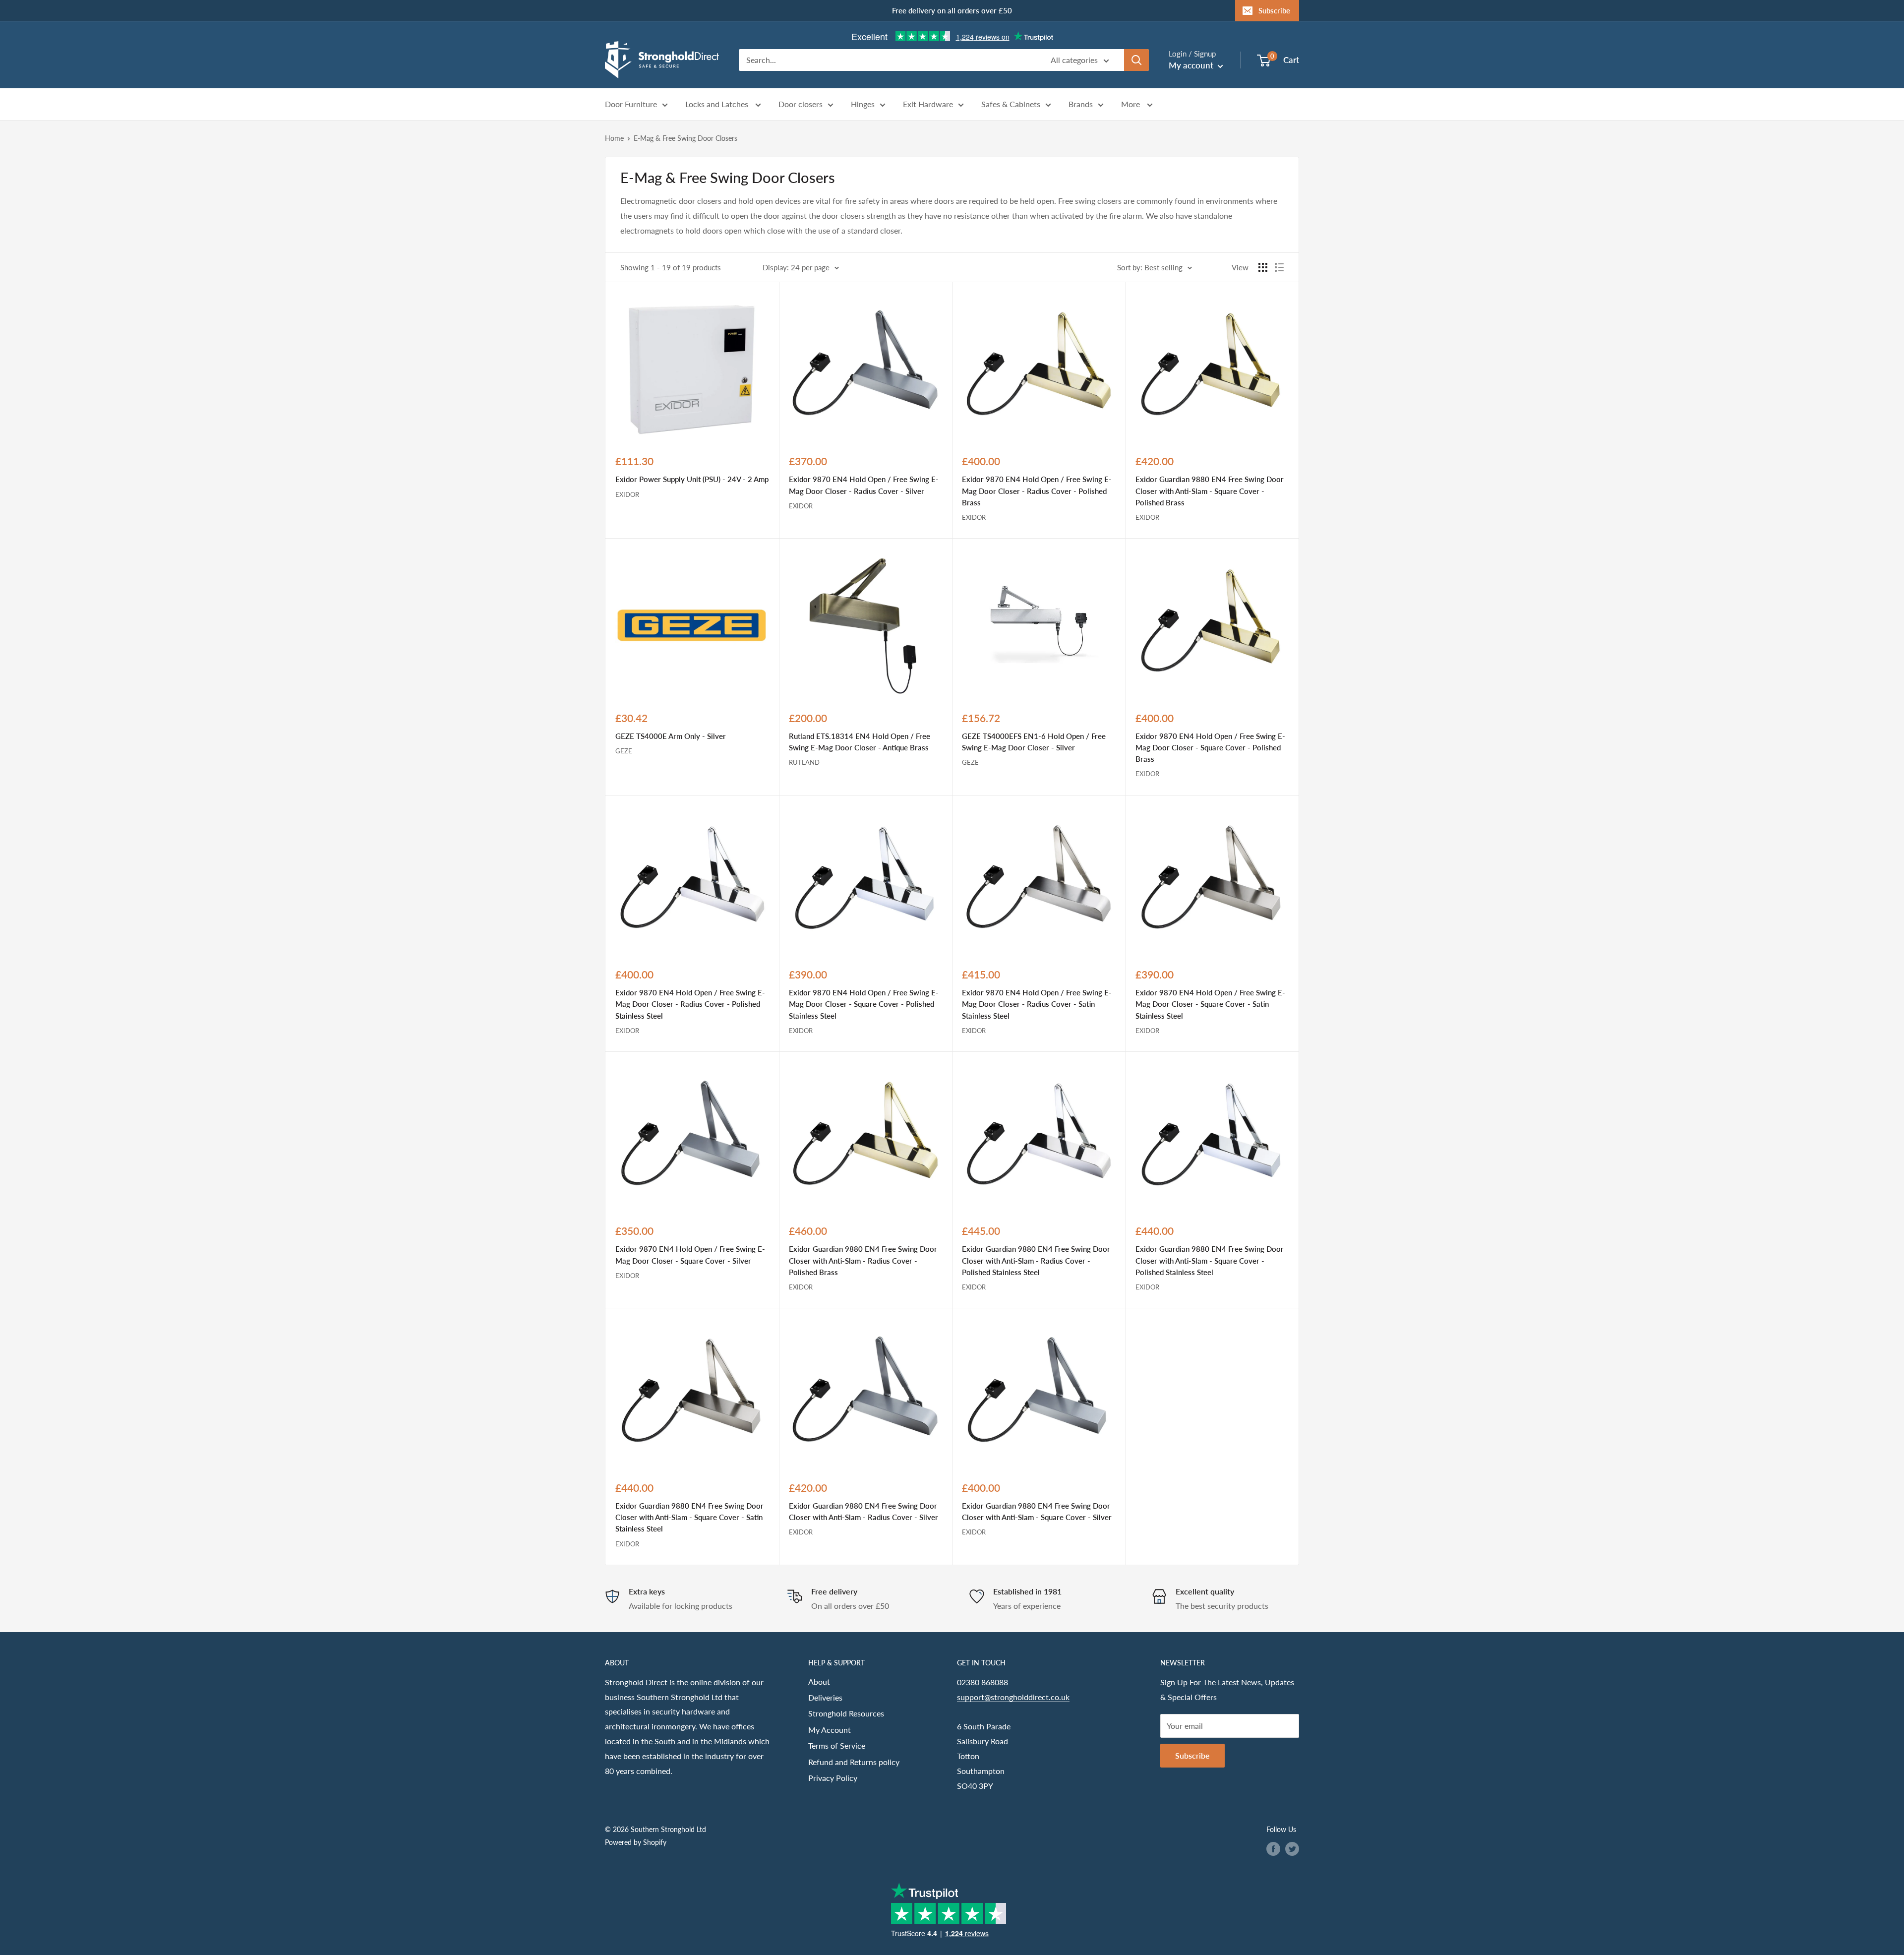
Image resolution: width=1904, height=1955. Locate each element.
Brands (1081, 104)
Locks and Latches (718, 104)
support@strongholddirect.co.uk (1013, 1697)
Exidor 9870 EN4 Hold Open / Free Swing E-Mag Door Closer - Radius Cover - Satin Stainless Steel (1037, 1004)
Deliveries (825, 1697)
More (1131, 104)
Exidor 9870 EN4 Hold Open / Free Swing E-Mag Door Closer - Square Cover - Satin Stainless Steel (1210, 1004)
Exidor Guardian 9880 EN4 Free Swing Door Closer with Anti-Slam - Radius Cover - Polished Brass (863, 1260)
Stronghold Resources (846, 1713)
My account (1192, 65)
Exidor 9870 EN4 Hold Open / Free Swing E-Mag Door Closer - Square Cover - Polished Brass (1210, 748)
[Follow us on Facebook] (1273, 1848)
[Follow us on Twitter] (1292, 1848)
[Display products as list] (1279, 267)
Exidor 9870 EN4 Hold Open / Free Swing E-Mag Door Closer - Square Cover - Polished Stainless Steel (864, 1004)
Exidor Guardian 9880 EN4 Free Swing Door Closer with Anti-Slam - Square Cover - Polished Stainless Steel (1210, 1260)
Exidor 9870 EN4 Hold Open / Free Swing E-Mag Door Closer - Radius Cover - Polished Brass (1037, 491)
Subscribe (1274, 10)
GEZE (624, 751)
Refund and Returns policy (854, 1762)
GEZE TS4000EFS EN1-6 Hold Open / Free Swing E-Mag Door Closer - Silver (1034, 742)
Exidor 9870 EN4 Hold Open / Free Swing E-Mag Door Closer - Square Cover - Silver (690, 1254)
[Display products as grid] (1263, 267)
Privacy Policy (833, 1778)
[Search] (1136, 60)
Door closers (801, 104)
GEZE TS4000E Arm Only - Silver (671, 736)
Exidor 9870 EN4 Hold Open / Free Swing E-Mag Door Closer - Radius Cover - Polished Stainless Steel (690, 1004)
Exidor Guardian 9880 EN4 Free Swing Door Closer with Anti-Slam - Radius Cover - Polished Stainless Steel (1036, 1260)
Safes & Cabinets (1011, 104)
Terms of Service (837, 1745)
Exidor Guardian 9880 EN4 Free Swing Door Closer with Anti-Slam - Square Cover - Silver (1037, 1511)
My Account (830, 1730)
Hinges (863, 104)
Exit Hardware (928, 104)
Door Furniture (631, 104)
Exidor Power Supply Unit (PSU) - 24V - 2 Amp (692, 479)
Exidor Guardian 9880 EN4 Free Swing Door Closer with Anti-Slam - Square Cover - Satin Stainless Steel (689, 1517)
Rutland (804, 762)
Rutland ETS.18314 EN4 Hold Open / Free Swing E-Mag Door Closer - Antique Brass (860, 742)
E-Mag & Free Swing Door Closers (685, 138)
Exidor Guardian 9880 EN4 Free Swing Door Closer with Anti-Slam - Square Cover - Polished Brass (1210, 491)
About (819, 1681)
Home (614, 138)
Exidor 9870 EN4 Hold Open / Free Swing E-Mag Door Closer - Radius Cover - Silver (864, 485)
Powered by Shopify (636, 1842)
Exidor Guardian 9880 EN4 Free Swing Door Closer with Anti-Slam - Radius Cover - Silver (863, 1511)
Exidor (627, 494)
